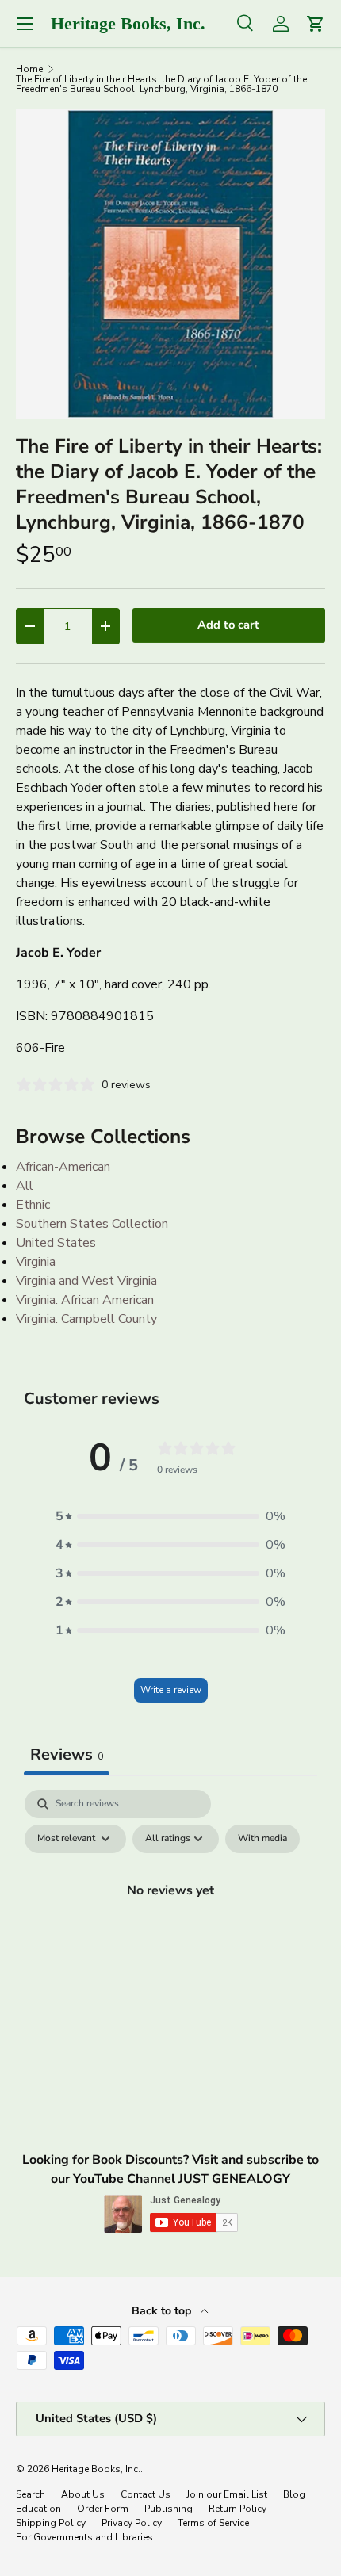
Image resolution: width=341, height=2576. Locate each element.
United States (56, 1243)
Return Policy (238, 2509)
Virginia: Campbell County (86, 1319)
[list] (170, 264)
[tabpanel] (170, 1926)
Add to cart (228, 625)
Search (31, 2494)
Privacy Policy (132, 2523)
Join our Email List (227, 2494)
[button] (170, 1516)
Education (38, 2509)
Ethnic (33, 1205)
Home (29, 69)
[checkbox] (262, 1839)
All (25, 1186)
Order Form (103, 2509)
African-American (63, 1167)
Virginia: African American (85, 1300)
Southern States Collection (92, 1224)
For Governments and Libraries (84, 2537)
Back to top (163, 2311)
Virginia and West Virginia (86, 1281)
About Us (83, 2494)
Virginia (36, 1262)
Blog (294, 2494)
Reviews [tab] (67, 1754)
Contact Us (146, 2494)
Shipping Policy (51, 2523)
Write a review (171, 1690)
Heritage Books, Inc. (96, 2469)
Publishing (169, 2509)
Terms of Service (213, 2523)
